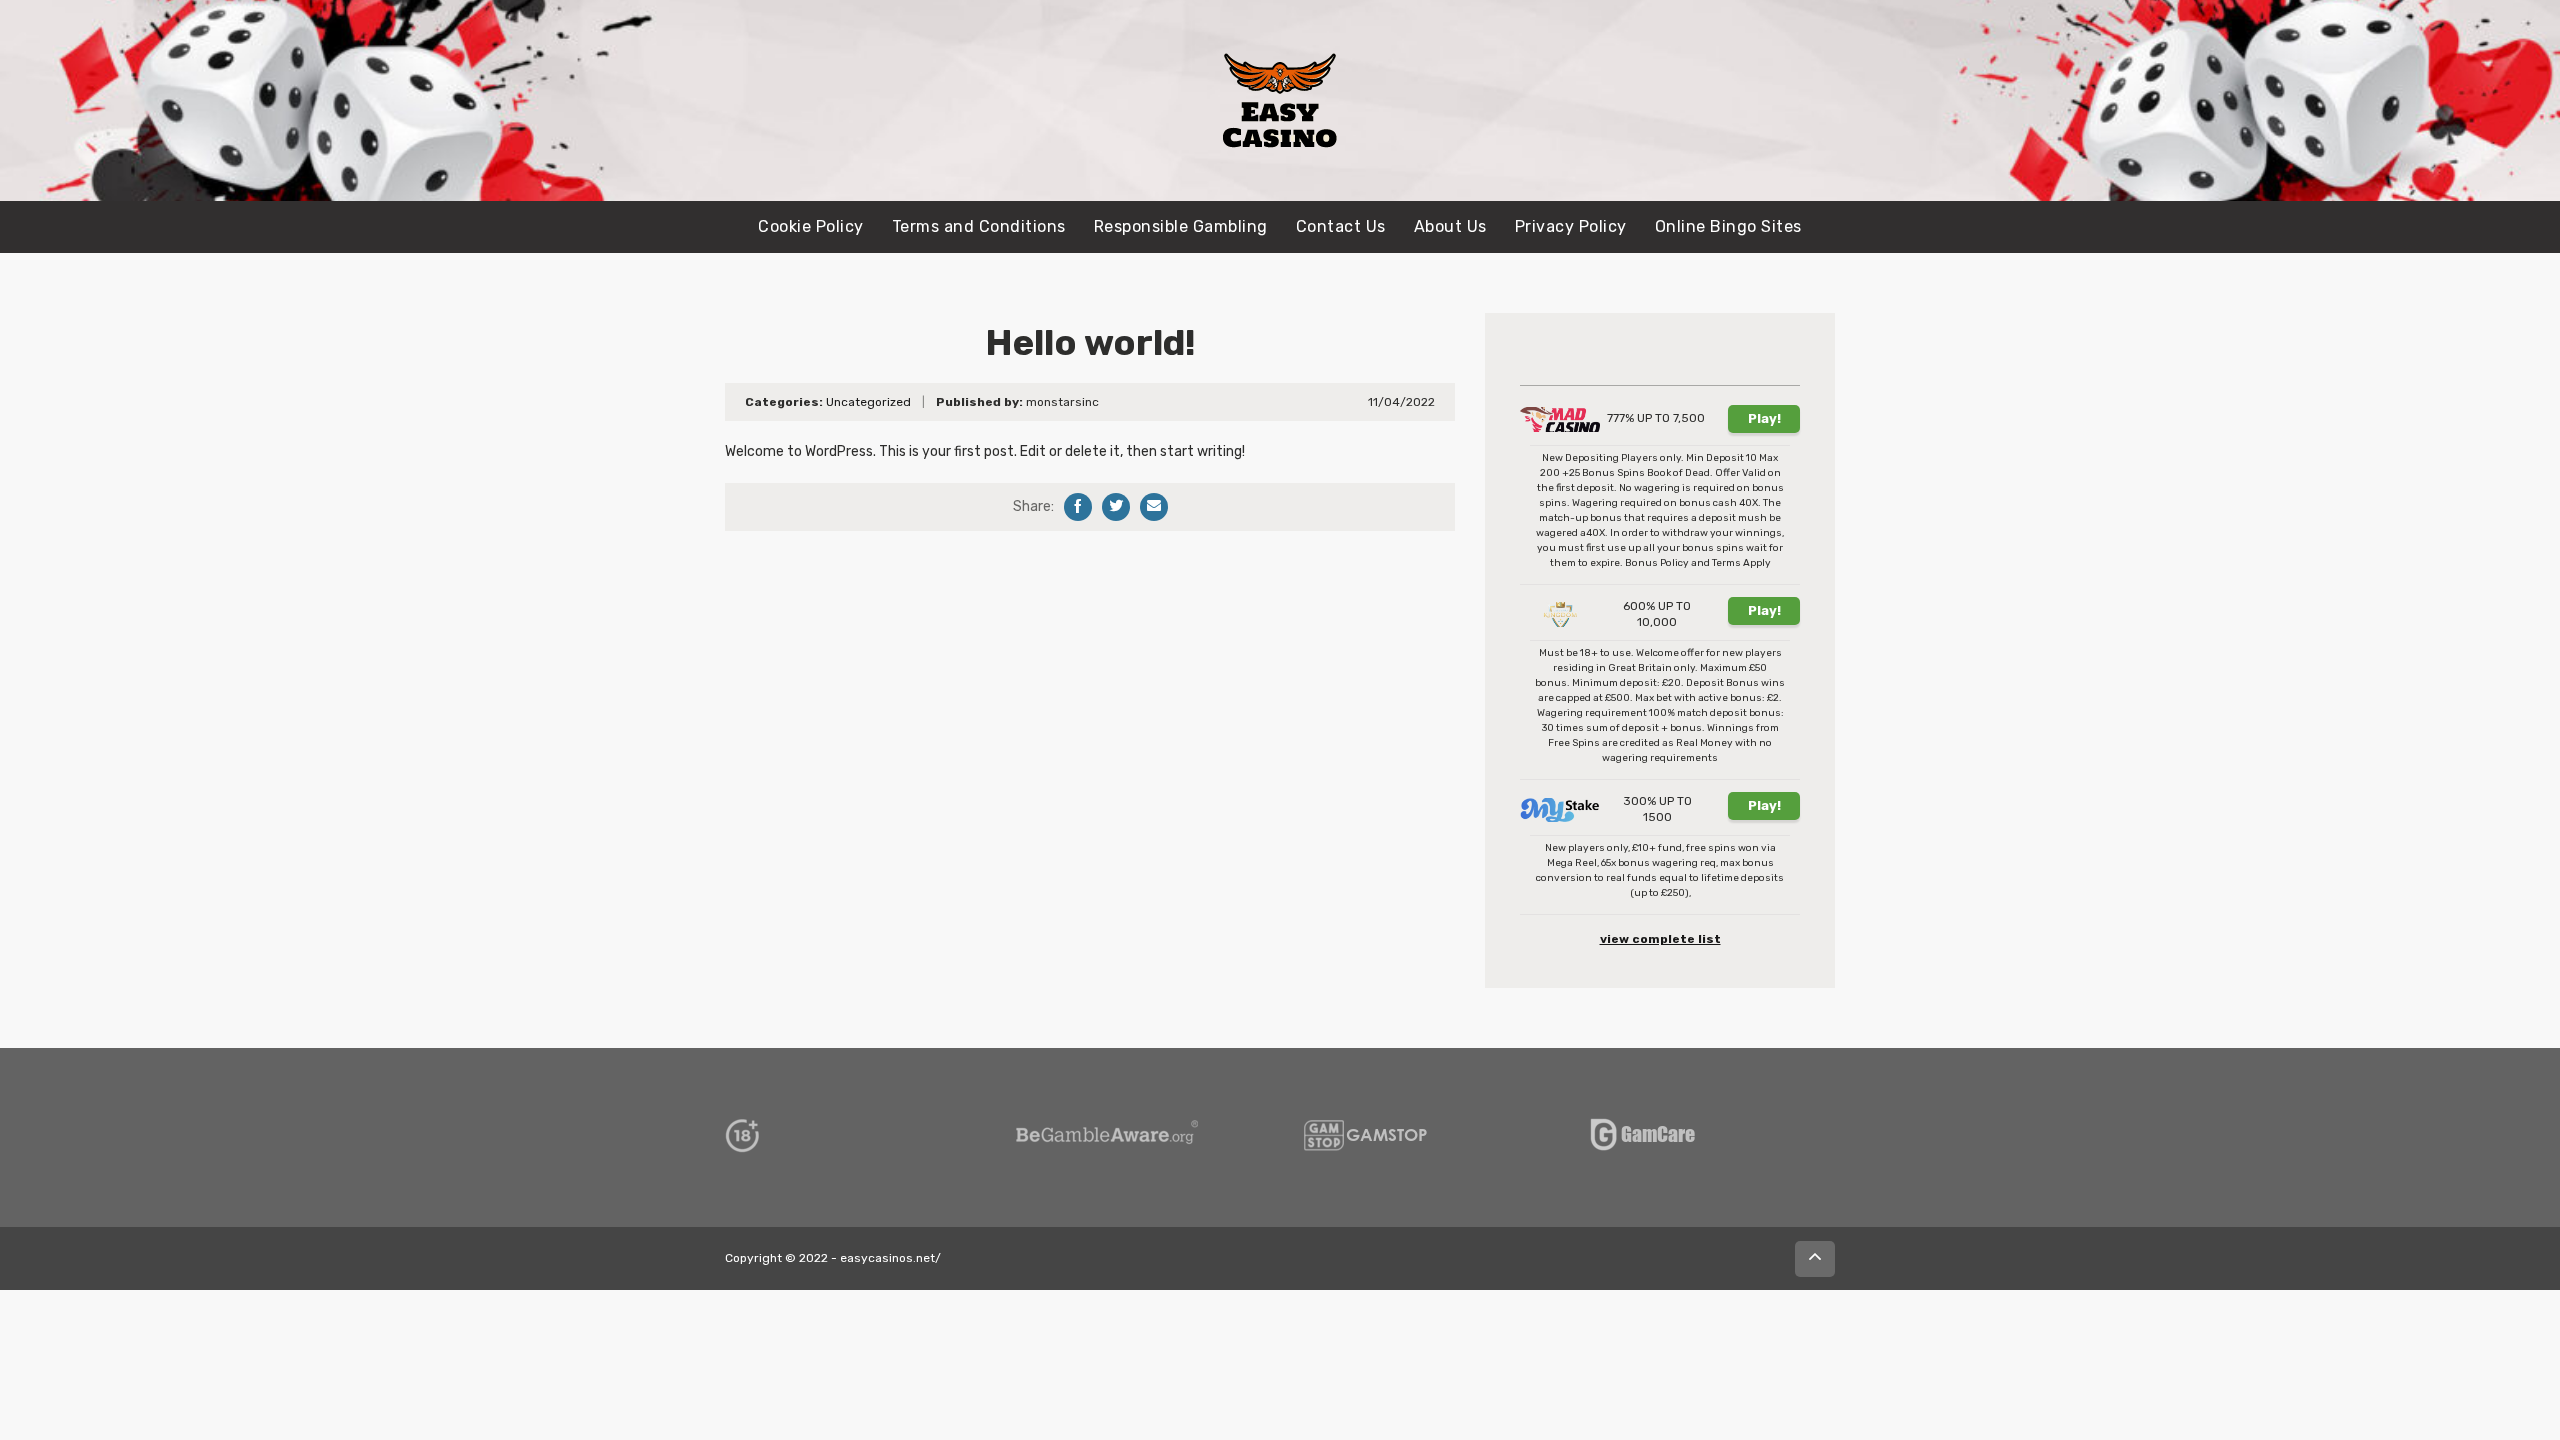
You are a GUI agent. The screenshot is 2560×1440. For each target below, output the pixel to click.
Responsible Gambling (1181, 226)
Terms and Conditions (979, 226)
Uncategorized (868, 402)
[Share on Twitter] (1116, 507)
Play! (1764, 418)
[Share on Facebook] (1078, 507)
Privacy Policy (1571, 226)
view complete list (1660, 939)
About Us (1450, 226)
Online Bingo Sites (1728, 226)
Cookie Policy (811, 226)
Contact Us (1341, 226)
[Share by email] (1154, 507)
